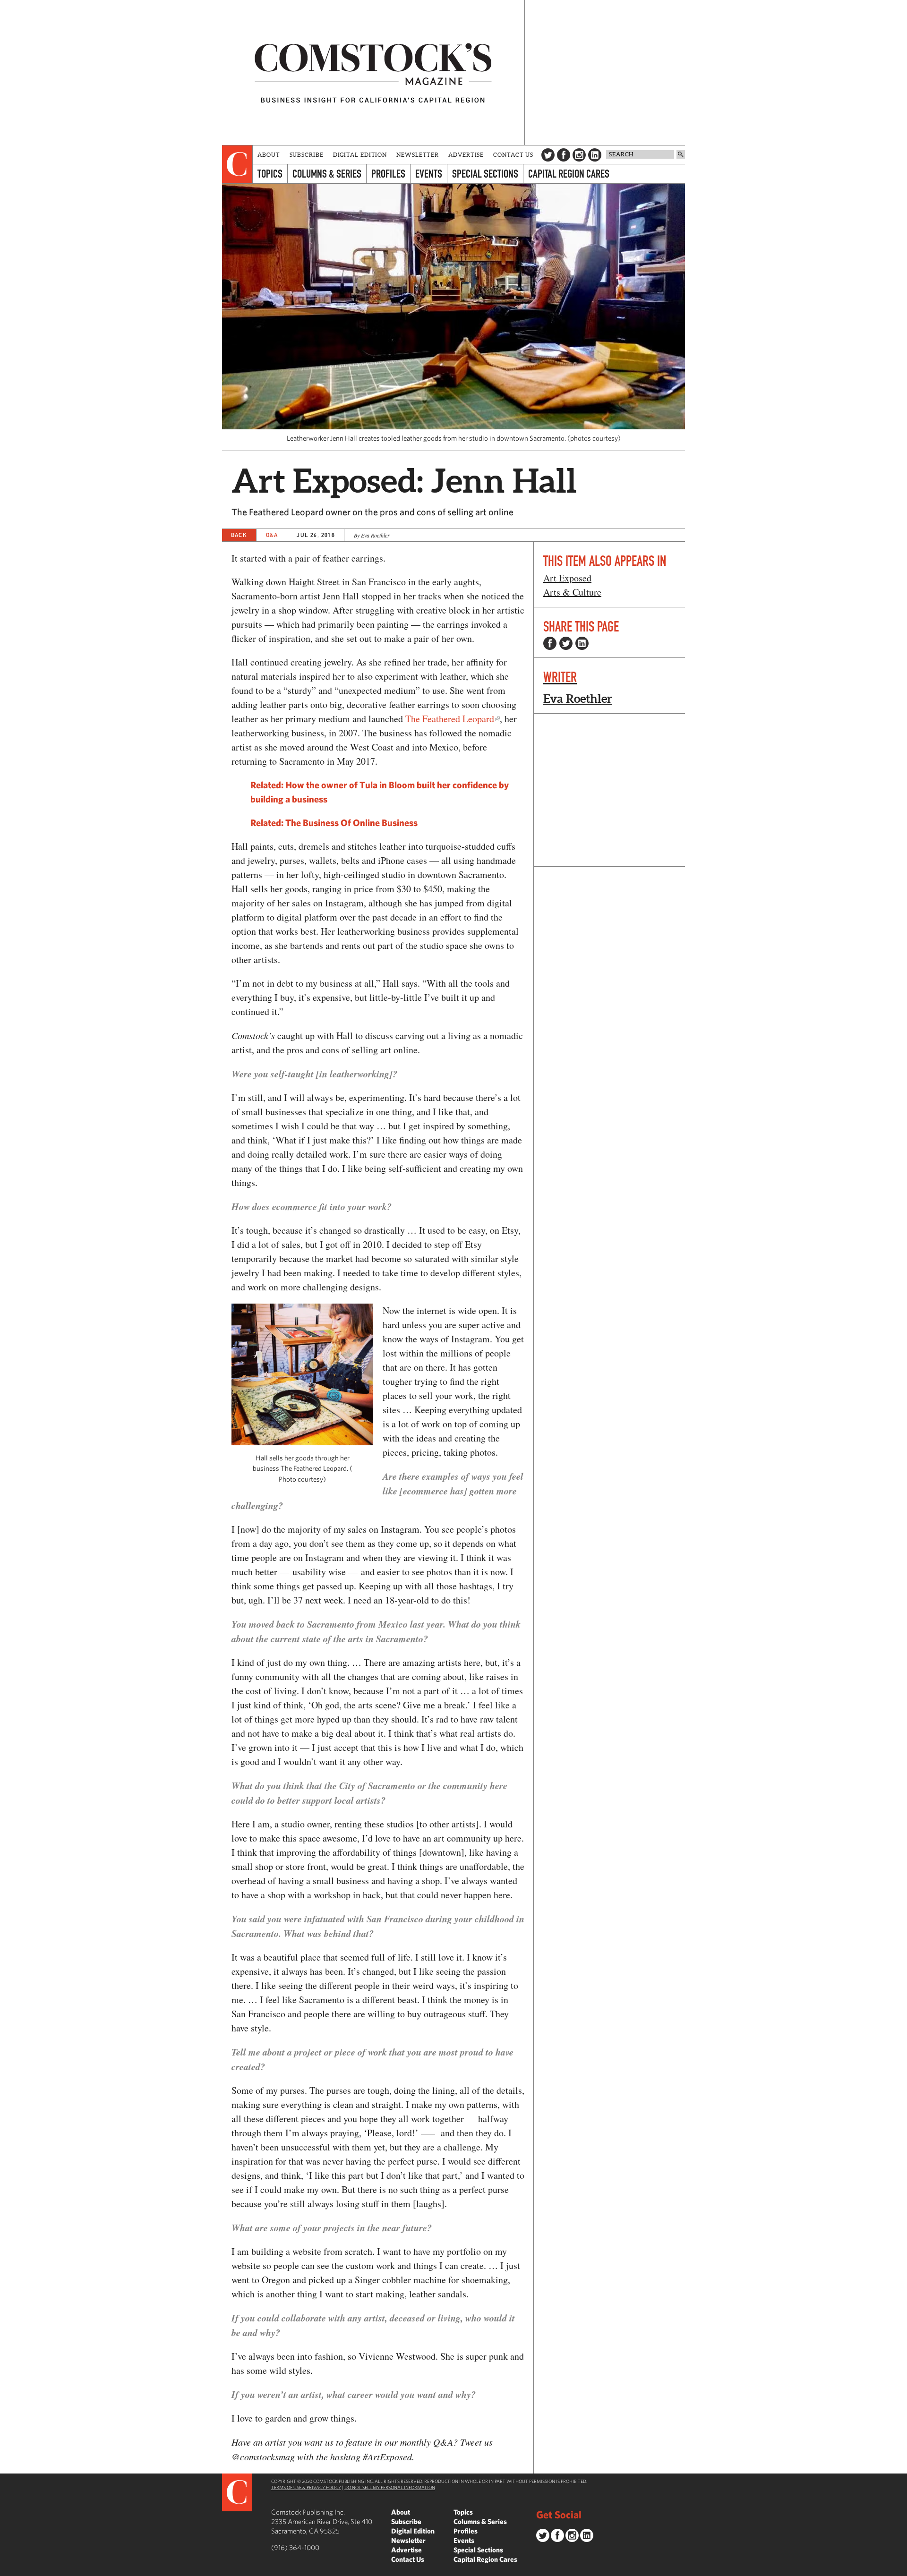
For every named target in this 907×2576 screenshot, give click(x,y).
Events (429, 174)
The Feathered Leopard (450, 719)
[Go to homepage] (373, 73)
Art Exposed (567, 578)
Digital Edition (360, 155)
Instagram (579, 155)
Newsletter (418, 155)
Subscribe (307, 155)
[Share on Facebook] (550, 643)
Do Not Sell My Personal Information (390, 2487)
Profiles (388, 174)
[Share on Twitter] (566, 643)
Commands (7, 2569)
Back (239, 535)
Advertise (466, 155)
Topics (270, 174)
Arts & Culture (572, 592)
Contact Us (513, 155)
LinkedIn (595, 155)
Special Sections (485, 174)
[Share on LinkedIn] (582, 643)
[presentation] (237, 164)
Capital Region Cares (569, 174)
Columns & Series (327, 174)
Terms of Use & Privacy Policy (306, 2487)
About (269, 155)
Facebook (564, 155)
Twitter (548, 155)
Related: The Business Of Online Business (334, 823)
